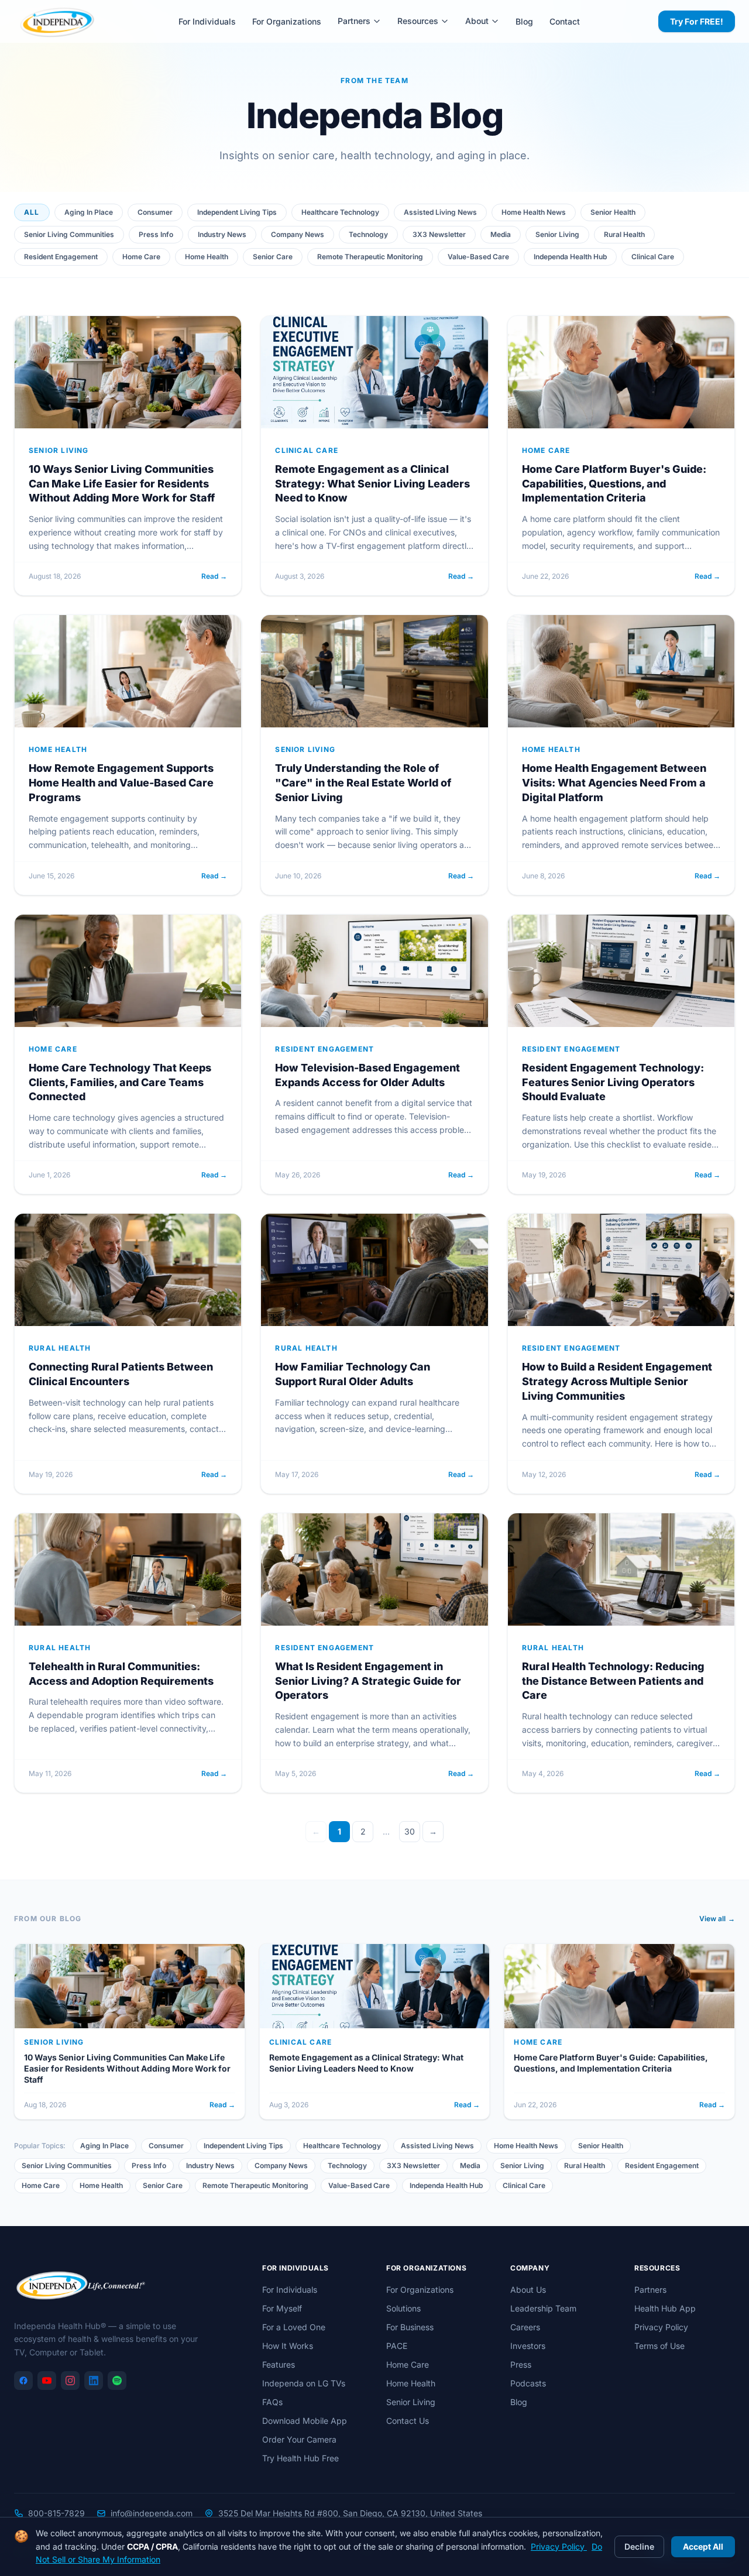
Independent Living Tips (237, 212)
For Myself (282, 2308)
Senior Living (557, 234)
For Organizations (287, 21)
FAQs (272, 2402)
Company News (298, 234)
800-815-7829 (56, 2513)
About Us (528, 2290)
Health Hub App (665, 2308)
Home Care (141, 257)
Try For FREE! (697, 21)
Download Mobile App (305, 2421)
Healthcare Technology (340, 212)
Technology (368, 234)
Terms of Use (659, 2346)
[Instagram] (70, 2381)
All (32, 212)
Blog (524, 21)
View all (717, 1919)
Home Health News (534, 212)
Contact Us (408, 2421)
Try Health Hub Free (300, 2458)
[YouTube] (47, 2381)
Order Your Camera (299, 2439)
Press (521, 2364)
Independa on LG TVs (304, 2383)
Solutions (403, 2308)
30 (410, 1831)
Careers (525, 2327)
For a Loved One (294, 2327)
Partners (354, 21)
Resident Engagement (61, 257)
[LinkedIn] (94, 2381)
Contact (565, 21)
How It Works (288, 2346)
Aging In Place (89, 212)
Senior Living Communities (69, 234)
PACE (397, 2346)
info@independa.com (152, 2513)
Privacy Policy (661, 2327)
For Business (410, 2327)
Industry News (222, 234)
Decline (639, 2546)
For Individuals (207, 21)
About (477, 21)
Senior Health (613, 212)
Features (279, 2364)
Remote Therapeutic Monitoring (370, 257)
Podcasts (528, 2383)
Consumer (155, 212)
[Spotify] (117, 2381)
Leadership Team (543, 2308)
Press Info (156, 234)
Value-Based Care (478, 257)
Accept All (703, 2546)
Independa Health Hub (570, 257)
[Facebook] (23, 2381)
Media (501, 234)
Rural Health (624, 234)
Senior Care (273, 257)
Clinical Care (653, 257)
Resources (418, 21)
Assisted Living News (440, 212)
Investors (528, 2346)
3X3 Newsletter (439, 234)
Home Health (207, 257)
